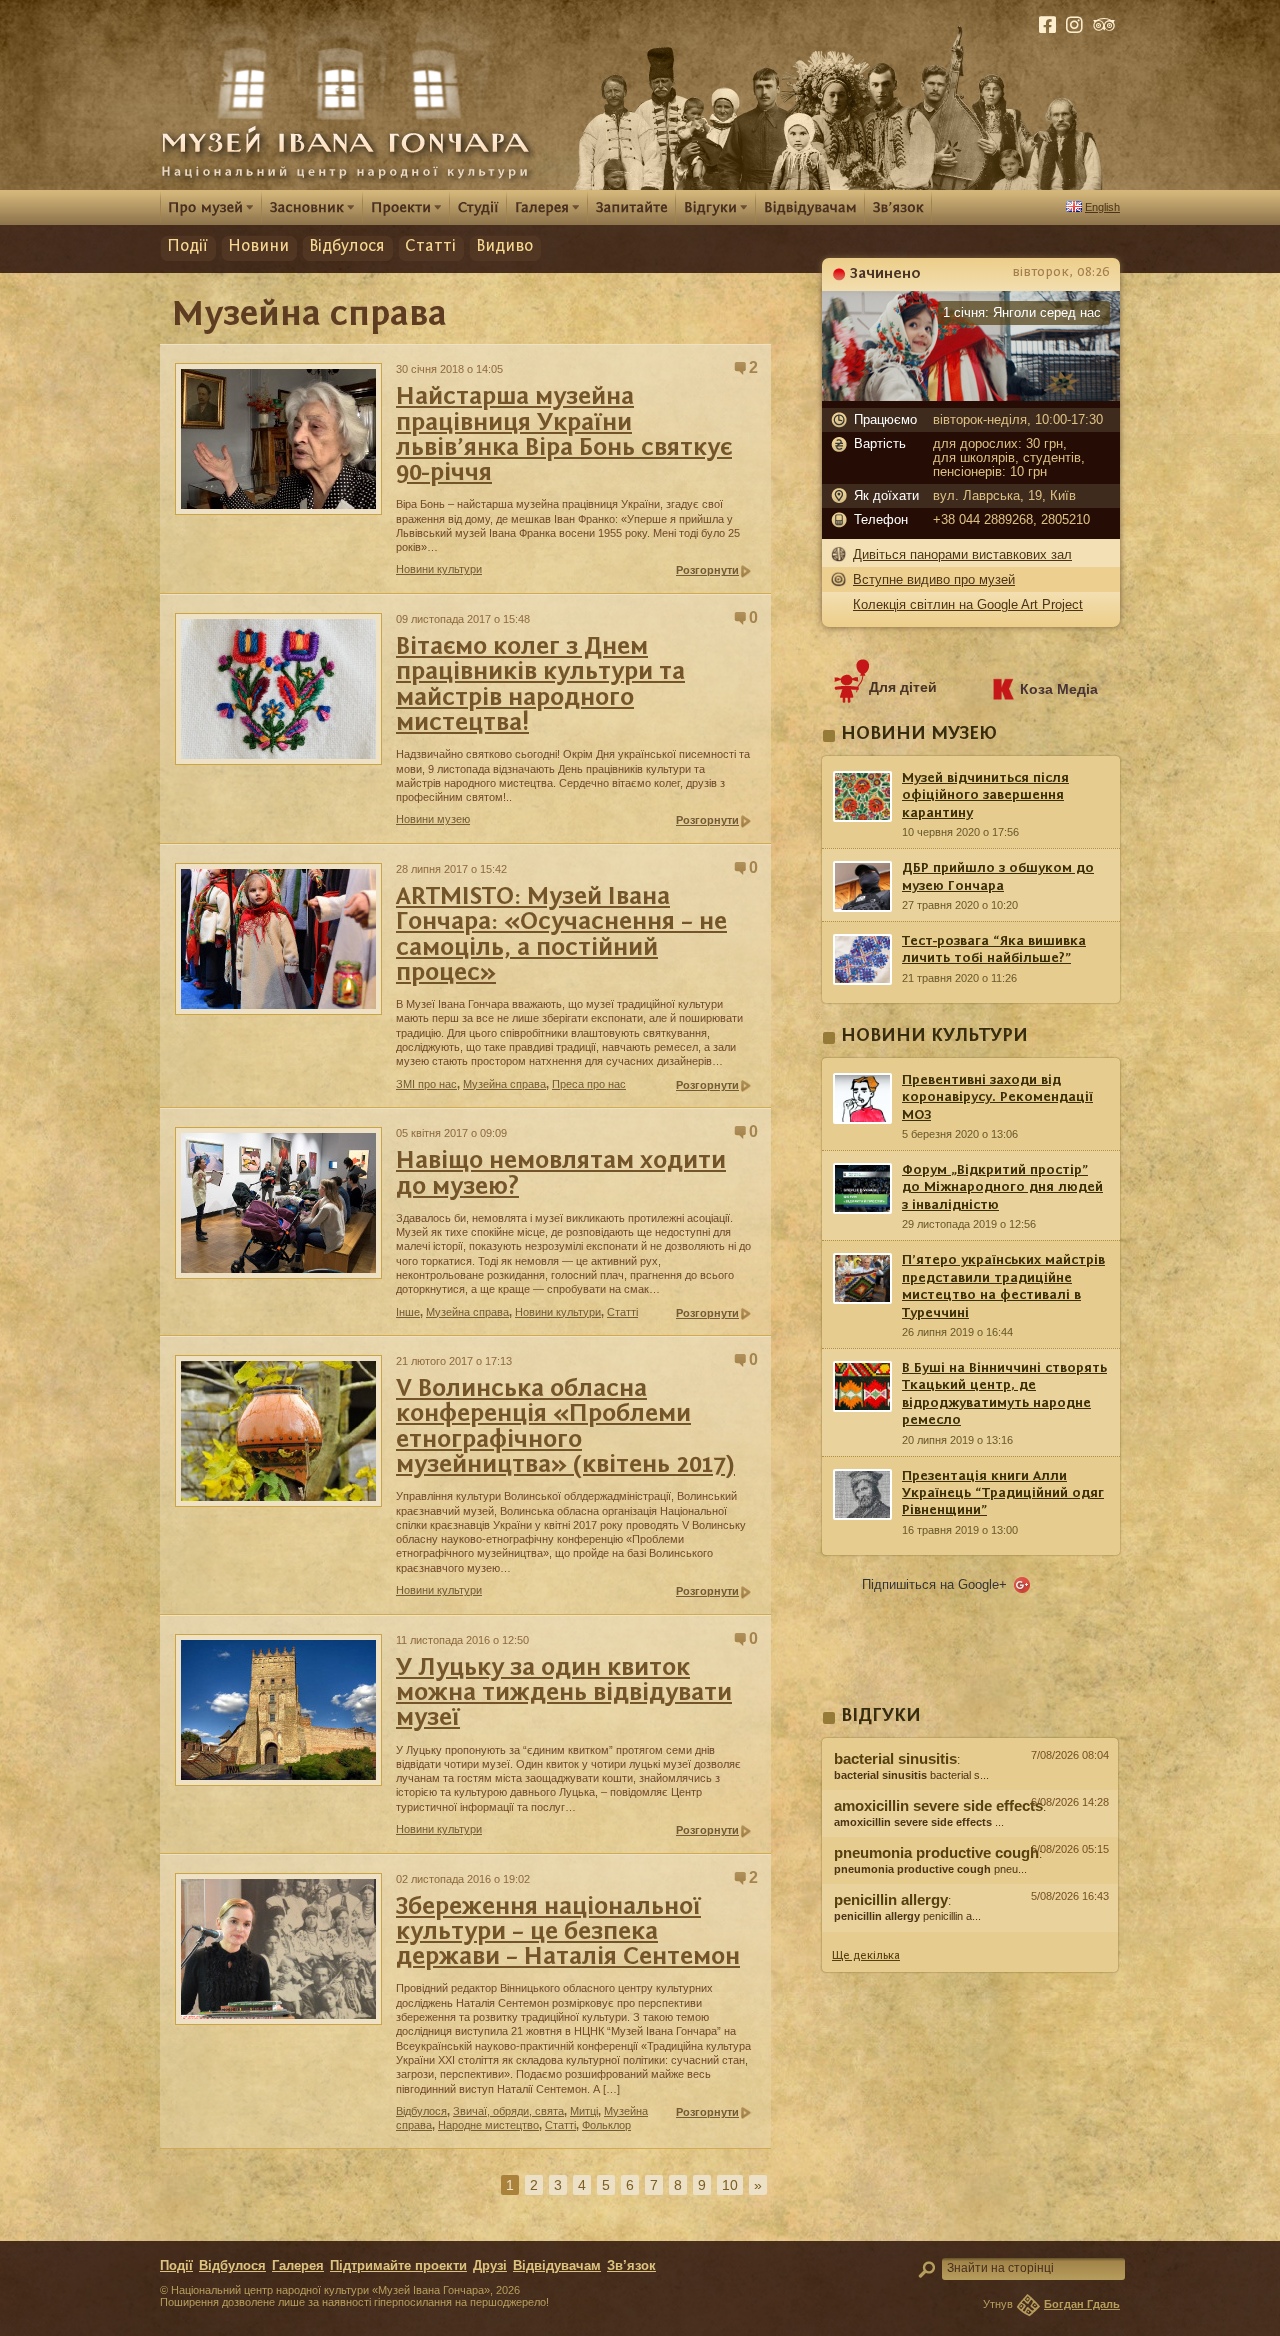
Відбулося (347, 246)
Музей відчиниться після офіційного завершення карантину (985, 795)
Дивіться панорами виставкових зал (962, 554)
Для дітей (903, 687)
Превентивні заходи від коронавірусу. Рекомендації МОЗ (997, 1097)
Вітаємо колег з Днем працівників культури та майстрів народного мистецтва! (540, 685)
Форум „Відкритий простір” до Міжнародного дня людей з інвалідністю (1002, 1187)
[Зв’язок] (898, 206)
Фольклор (606, 2125)
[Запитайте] (632, 206)
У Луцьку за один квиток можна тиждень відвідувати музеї (564, 1694)
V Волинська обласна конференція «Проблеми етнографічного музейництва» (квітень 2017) (565, 1427)
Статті (430, 246)
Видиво (504, 246)
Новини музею (433, 819)
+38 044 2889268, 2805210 (1011, 520)
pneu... (930, 1869)
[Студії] (478, 206)
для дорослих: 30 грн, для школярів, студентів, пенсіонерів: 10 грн (1009, 458)
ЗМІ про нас (426, 1084)
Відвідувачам (557, 2266)
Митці (584, 2111)
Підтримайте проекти (398, 2266)
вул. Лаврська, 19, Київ (1004, 496)
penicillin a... (907, 1916)
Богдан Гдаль (1082, 2304)
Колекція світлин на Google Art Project (968, 604)
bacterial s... (911, 1775)
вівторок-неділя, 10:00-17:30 (1018, 420)
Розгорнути (707, 570)
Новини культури (439, 569)
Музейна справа (504, 1084)
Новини (258, 246)
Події (187, 246)
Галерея (298, 2266)
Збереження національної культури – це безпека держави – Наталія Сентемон (568, 1933)
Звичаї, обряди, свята (508, 2111)
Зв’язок (631, 2266)
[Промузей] (211, 207)
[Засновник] (312, 207)
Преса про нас (589, 1084)
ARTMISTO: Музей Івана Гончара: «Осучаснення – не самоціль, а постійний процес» (561, 935)
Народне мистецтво (488, 2125)
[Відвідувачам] (810, 206)
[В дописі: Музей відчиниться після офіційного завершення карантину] (970, 1937)
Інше (408, 1312)
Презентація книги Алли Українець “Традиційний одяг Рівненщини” (1003, 1493)
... (919, 1822)
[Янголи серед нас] (971, 396)
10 (730, 2185)
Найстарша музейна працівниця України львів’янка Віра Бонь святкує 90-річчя (564, 435)
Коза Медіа (1059, 689)
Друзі (490, 2266)
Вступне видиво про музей (934, 579)
